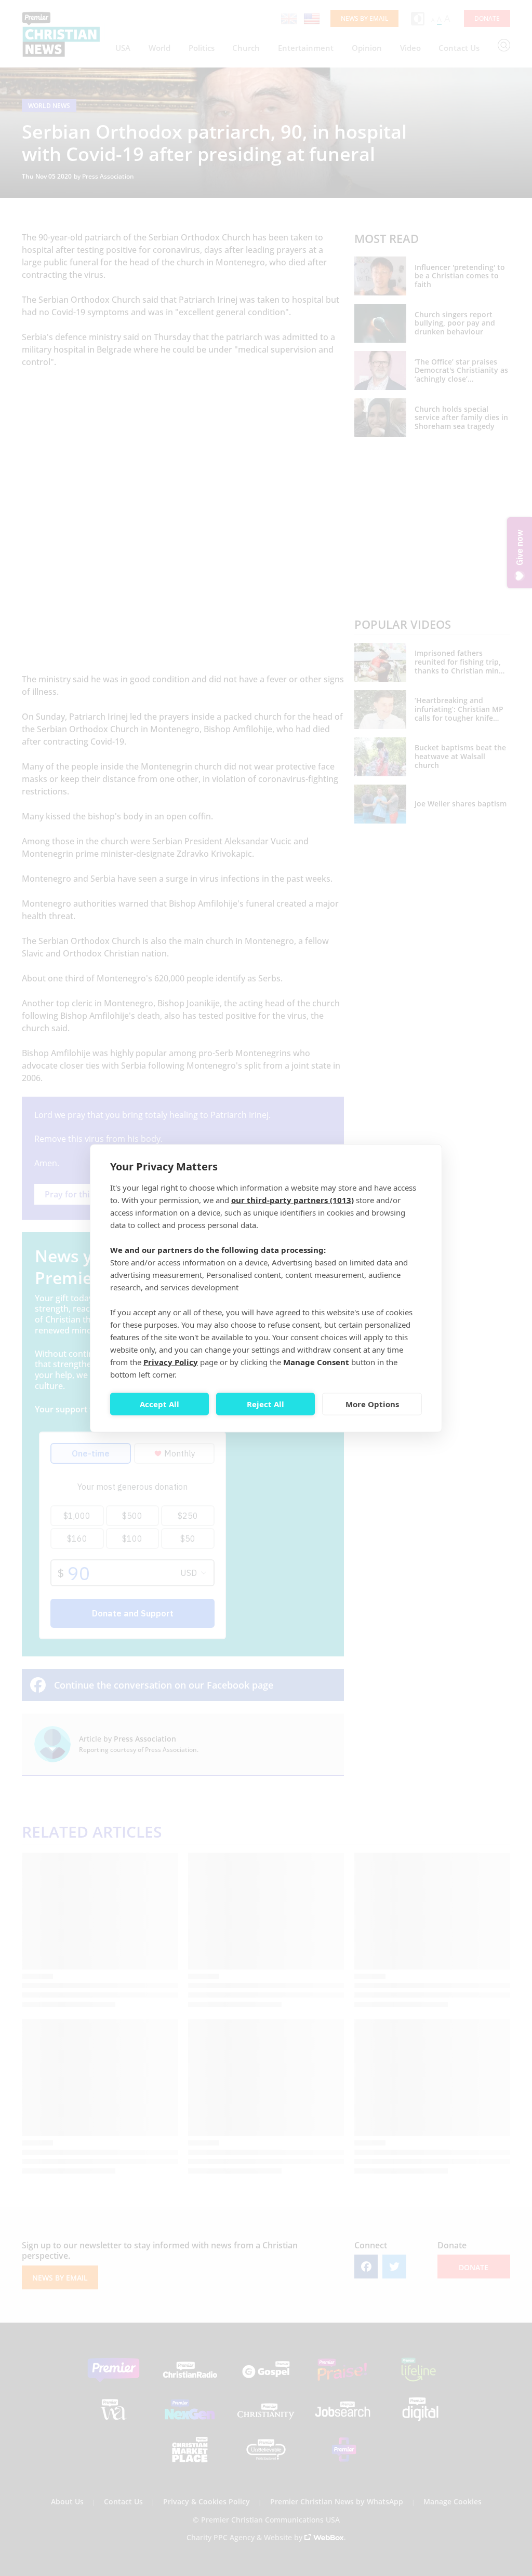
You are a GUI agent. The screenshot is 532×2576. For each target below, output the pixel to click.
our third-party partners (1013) (292, 1199)
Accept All (159, 1404)
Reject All (265, 1404)
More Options (372, 1404)
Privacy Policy (171, 1361)
